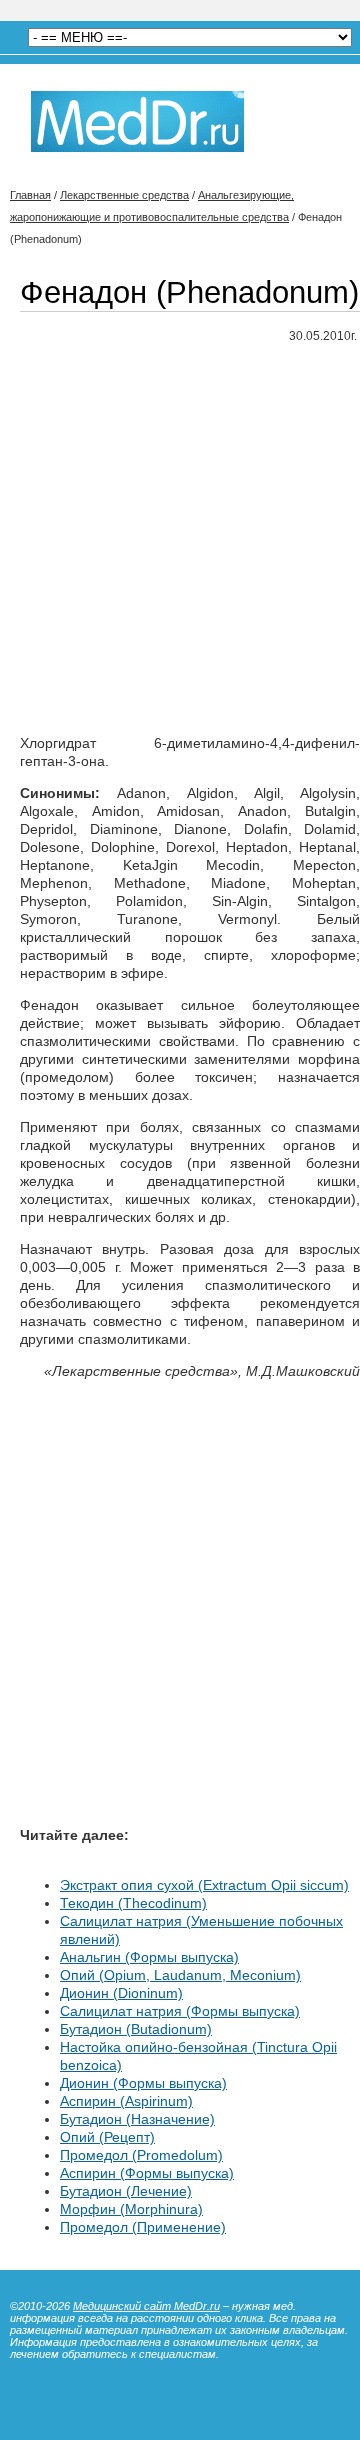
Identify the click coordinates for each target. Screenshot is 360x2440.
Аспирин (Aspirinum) (126, 2101)
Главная (30, 195)
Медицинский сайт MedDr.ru (146, 2306)
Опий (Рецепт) (107, 2137)
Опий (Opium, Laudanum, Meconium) (180, 1975)
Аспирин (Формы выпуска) (147, 2173)
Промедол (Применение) (143, 2227)
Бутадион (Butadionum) (136, 2029)
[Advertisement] (180, 540)
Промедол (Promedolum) (141, 2155)
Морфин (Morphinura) (131, 2209)
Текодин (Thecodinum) (133, 1903)
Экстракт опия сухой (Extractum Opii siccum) (204, 1885)
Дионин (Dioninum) (121, 1993)
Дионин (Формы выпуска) (143, 2083)
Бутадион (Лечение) (126, 2191)
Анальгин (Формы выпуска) (149, 1957)
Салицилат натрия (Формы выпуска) (180, 2011)
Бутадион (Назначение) (137, 2119)
